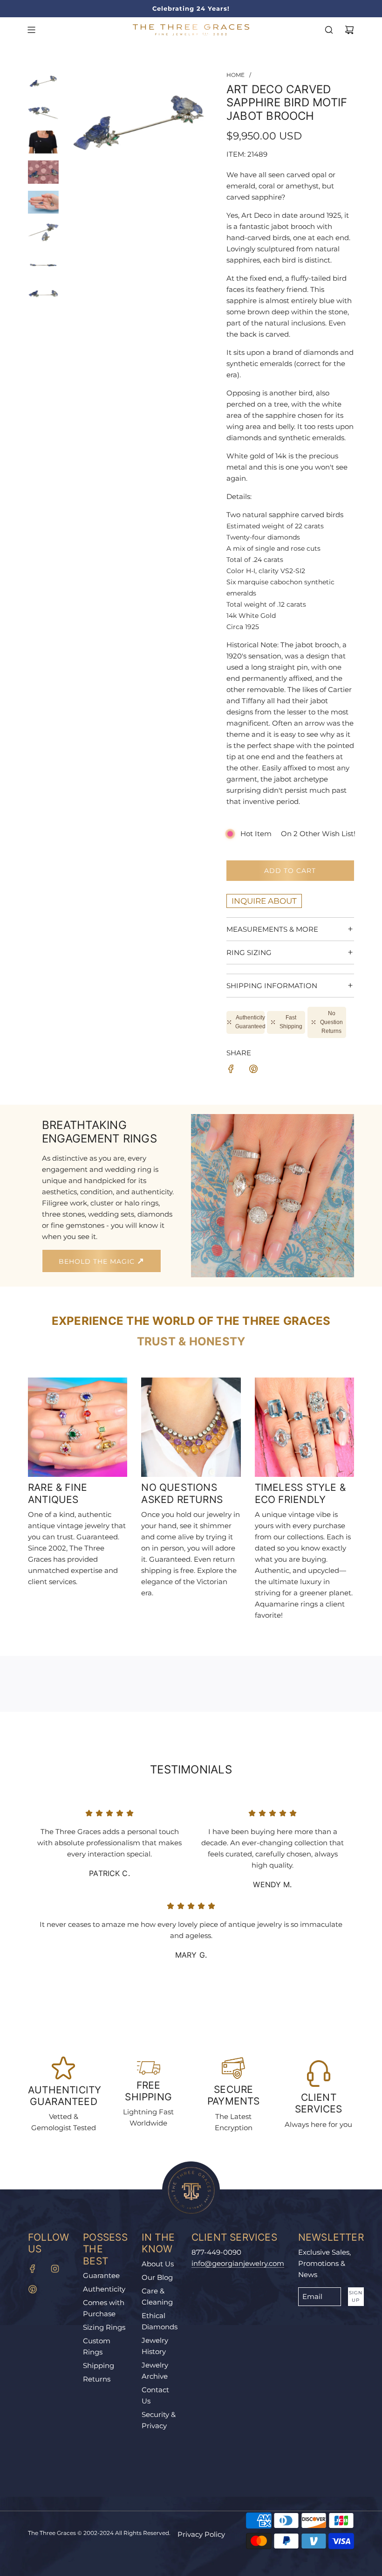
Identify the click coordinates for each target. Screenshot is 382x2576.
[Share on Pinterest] (253, 1070)
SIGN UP (356, 2296)
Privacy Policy (201, 2534)
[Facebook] (33, 2269)
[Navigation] (31, 30)
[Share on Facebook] (231, 1070)
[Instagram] (55, 2269)
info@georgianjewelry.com (238, 2263)
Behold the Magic (98, 1261)
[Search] (329, 30)
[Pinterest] (33, 2289)
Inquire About (264, 901)
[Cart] (349, 30)
